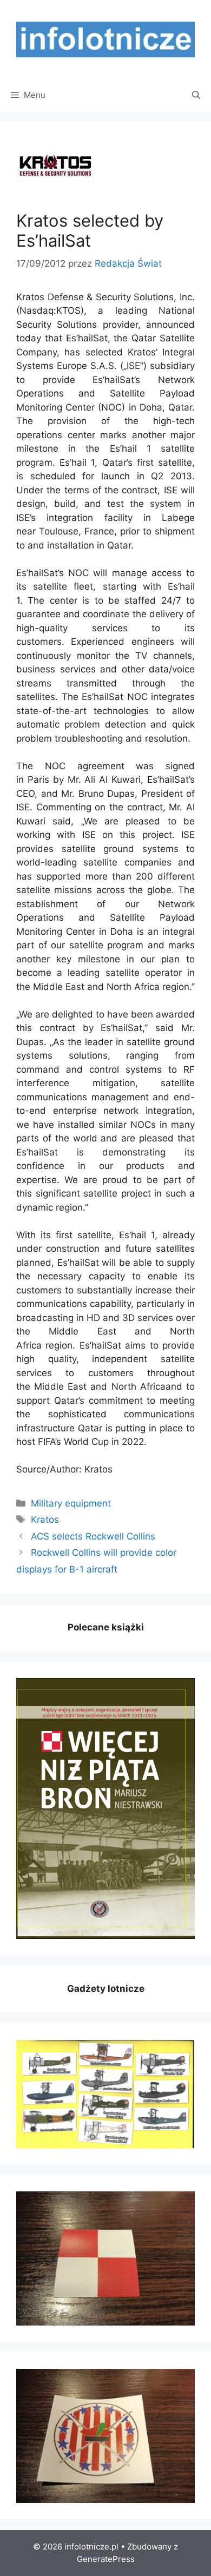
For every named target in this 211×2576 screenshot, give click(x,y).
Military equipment (71, 1503)
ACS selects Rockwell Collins (93, 1536)
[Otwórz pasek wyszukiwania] (196, 95)
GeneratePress (106, 2559)
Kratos (45, 1520)
